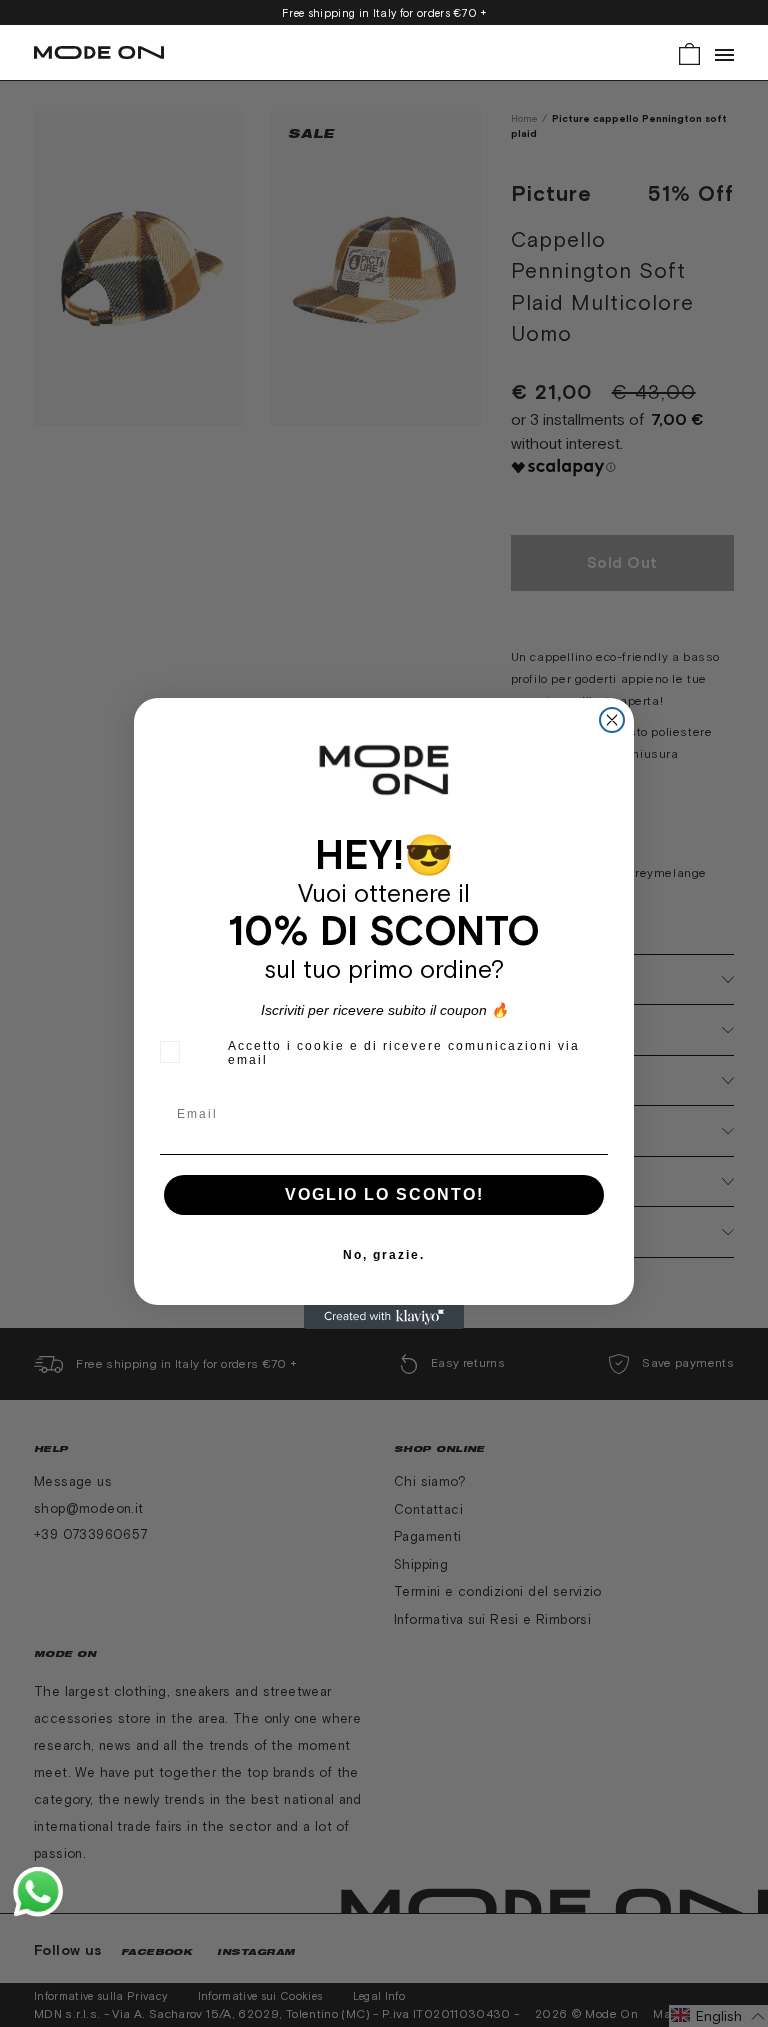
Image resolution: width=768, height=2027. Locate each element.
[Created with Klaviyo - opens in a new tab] (384, 1317)
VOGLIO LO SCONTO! (384, 1194)
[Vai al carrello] (689, 52)
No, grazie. (384, 1255)
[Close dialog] (612, 720)
